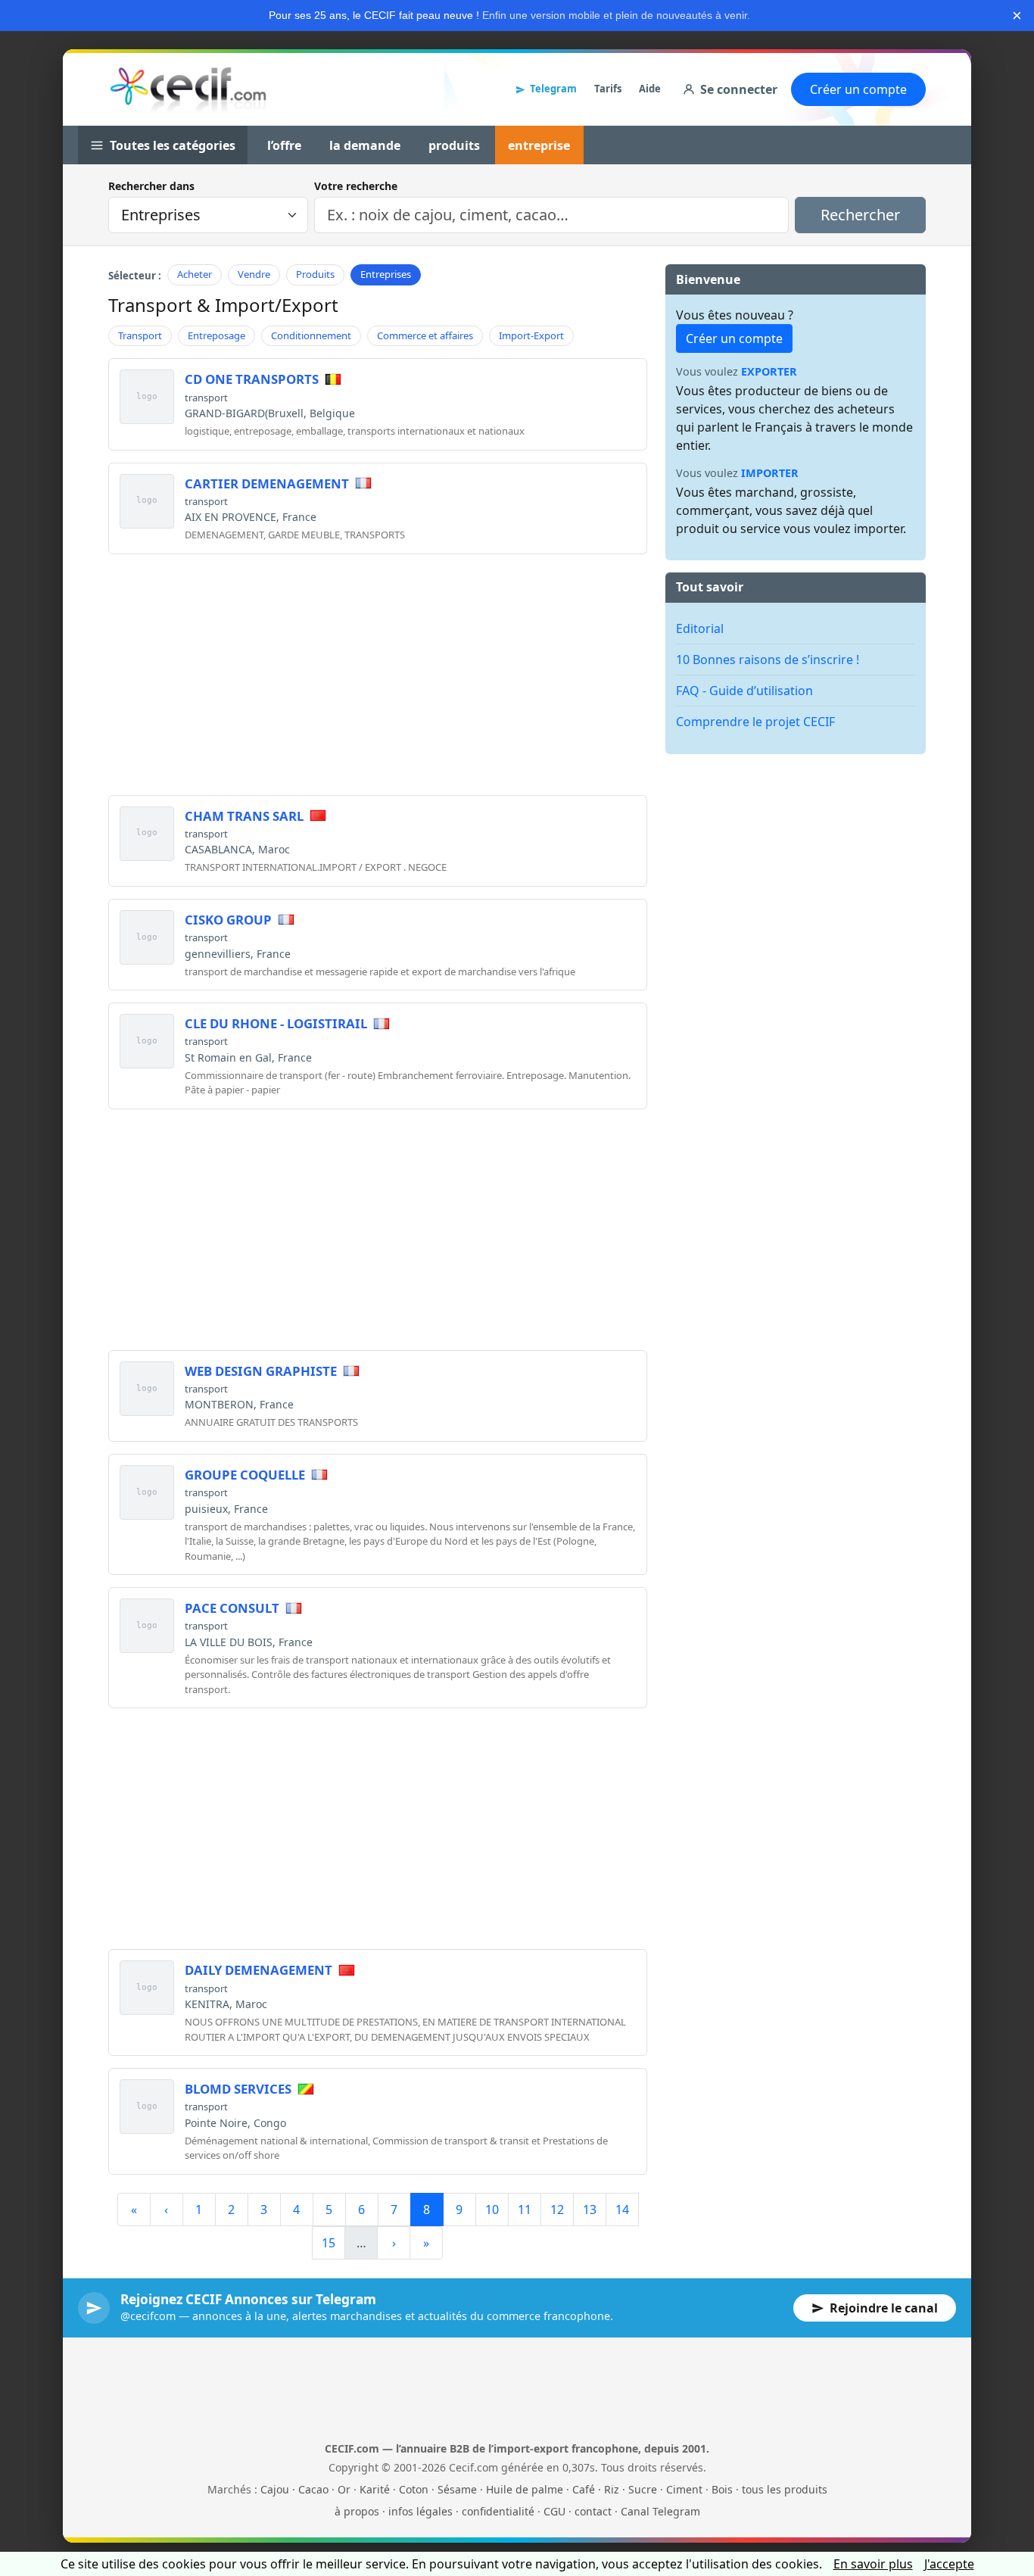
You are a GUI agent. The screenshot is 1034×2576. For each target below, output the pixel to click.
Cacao (313, 2489)
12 (557, 2210)
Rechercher (860, 215)
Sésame (457, 2489)
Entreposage (216, 335)
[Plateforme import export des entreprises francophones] (188, 89)
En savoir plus (873, 2564)
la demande (365, 145)
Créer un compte (858, 89)
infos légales (420, 2511)
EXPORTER (769, 371)
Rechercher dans (151, 186)
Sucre (643, 2489)
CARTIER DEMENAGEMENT (267, 483)
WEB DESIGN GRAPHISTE (261, 1371)
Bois (722, 2489)
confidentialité (498, 2511)
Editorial (700, 628)
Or (344, 2489)
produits (454, 145)
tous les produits (785, 2489)
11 (525, 2210)
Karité (375, 2489)
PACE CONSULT (232, 1608)
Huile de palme (525, 2489)
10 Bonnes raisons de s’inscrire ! (768, 660)
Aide (650, 89)
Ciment (684, 2489)
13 (590, 2210)
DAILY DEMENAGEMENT (258, 1970)
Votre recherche (356, 186)
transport (206, 398)
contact (593, 2511)
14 (622, 2210)
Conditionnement (311, 335)
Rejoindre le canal (884, 2308)
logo (147, 396)
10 (492, 2210)
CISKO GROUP (228, 920)
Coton (414, 2489)
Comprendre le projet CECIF (755, 722)
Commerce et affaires (425, 335)
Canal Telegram (660, 2511)
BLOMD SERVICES (238, 2089)
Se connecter (739, 89)
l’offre (284, 145)
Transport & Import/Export (223, 305)
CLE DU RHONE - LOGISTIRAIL (276, 1023)
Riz (612, 2489)
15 (329, 2243)
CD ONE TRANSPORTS (252, 379)
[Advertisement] (378, 672)
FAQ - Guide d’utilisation (744, 691)
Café (584, 2489)
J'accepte (949, 2564)
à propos (357, 2511)
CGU (554, 2511)
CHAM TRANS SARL (244, 816)
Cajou (275, 2489)
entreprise (539, 145)
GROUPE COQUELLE (245, 1475)
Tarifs (608, 89)
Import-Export (531, 335)
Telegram (553, 89)
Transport (140, 335)
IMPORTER (770, 473)
